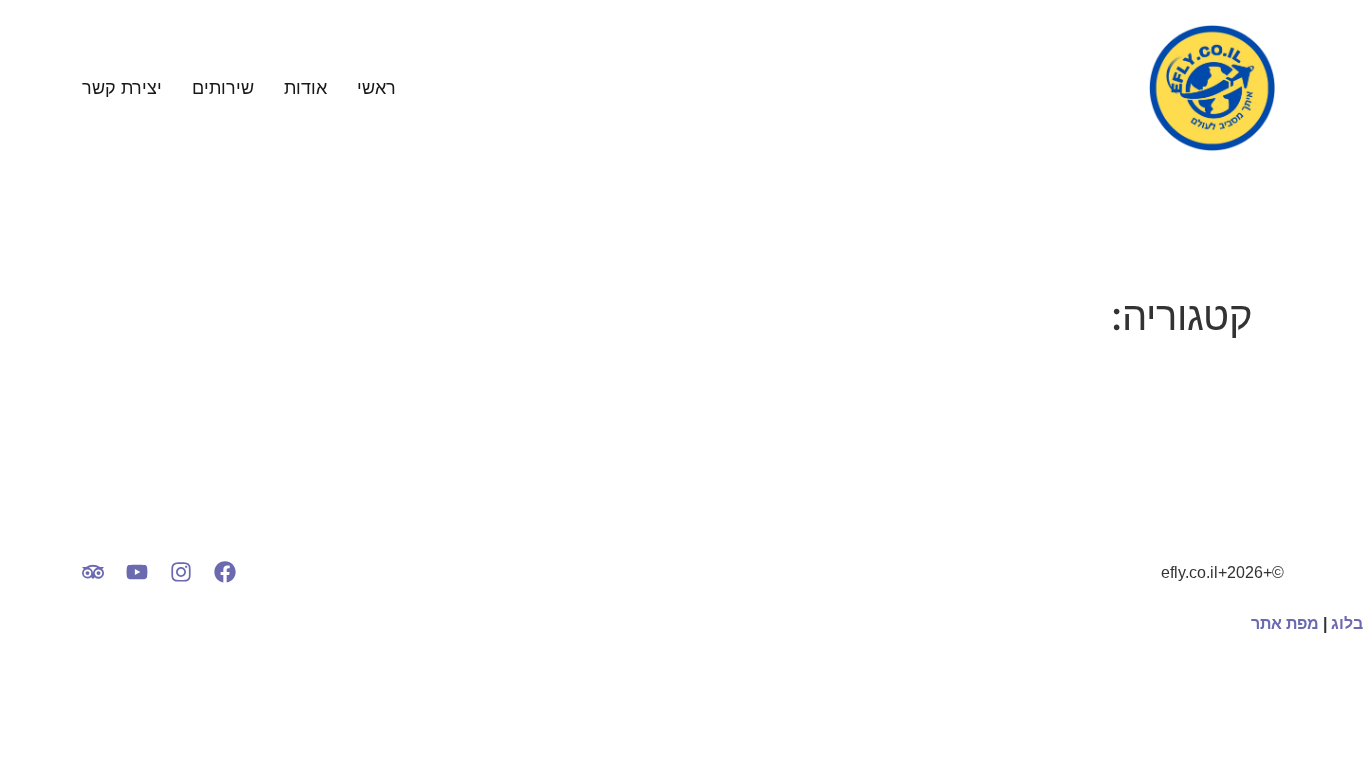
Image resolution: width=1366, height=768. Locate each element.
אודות (305, 88)
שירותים (223, 88)
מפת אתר (1285, 623)
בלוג (1347, 623)
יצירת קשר (122, 88)
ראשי (376, 88)
